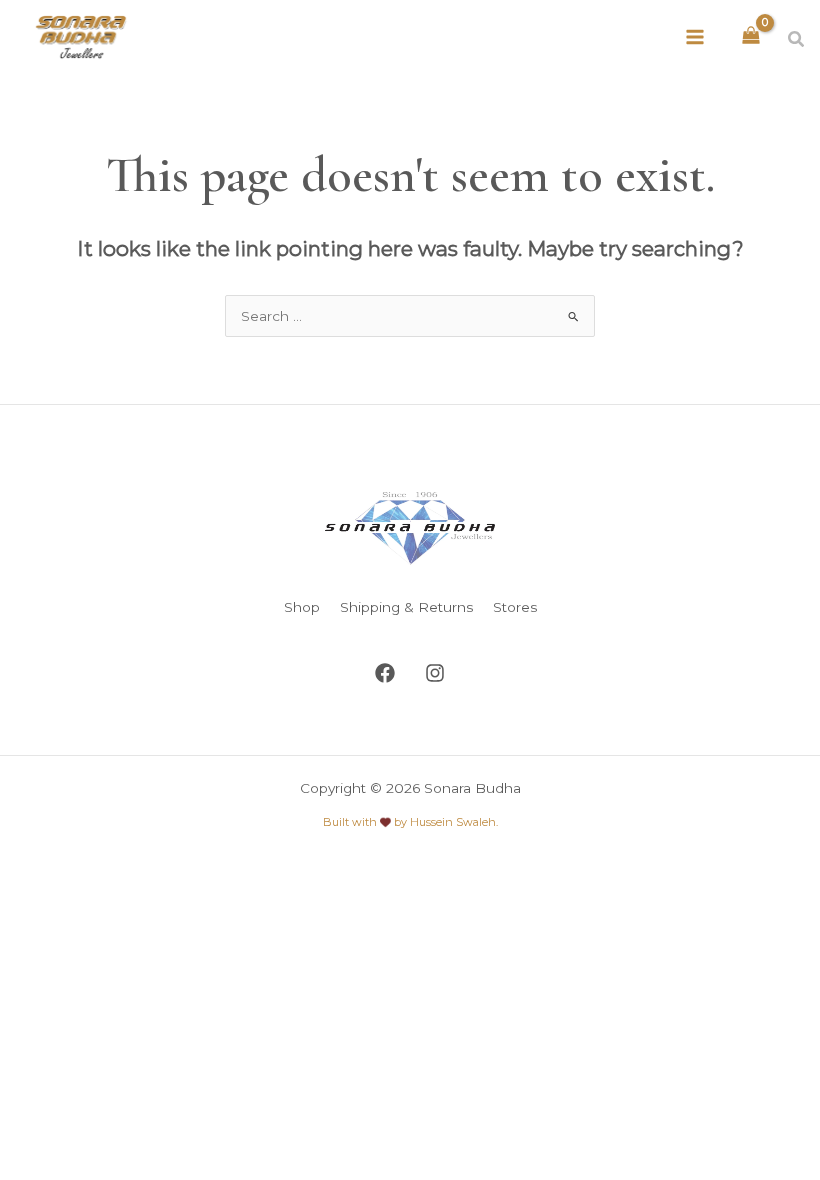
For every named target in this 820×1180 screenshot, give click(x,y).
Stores (515, 607)
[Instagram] (435, 673)
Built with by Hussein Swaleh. (410, 822)
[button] (797, 40)
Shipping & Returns (406, 607)
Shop (302, 607)
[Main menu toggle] (695, 36)
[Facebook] (385, 673)
